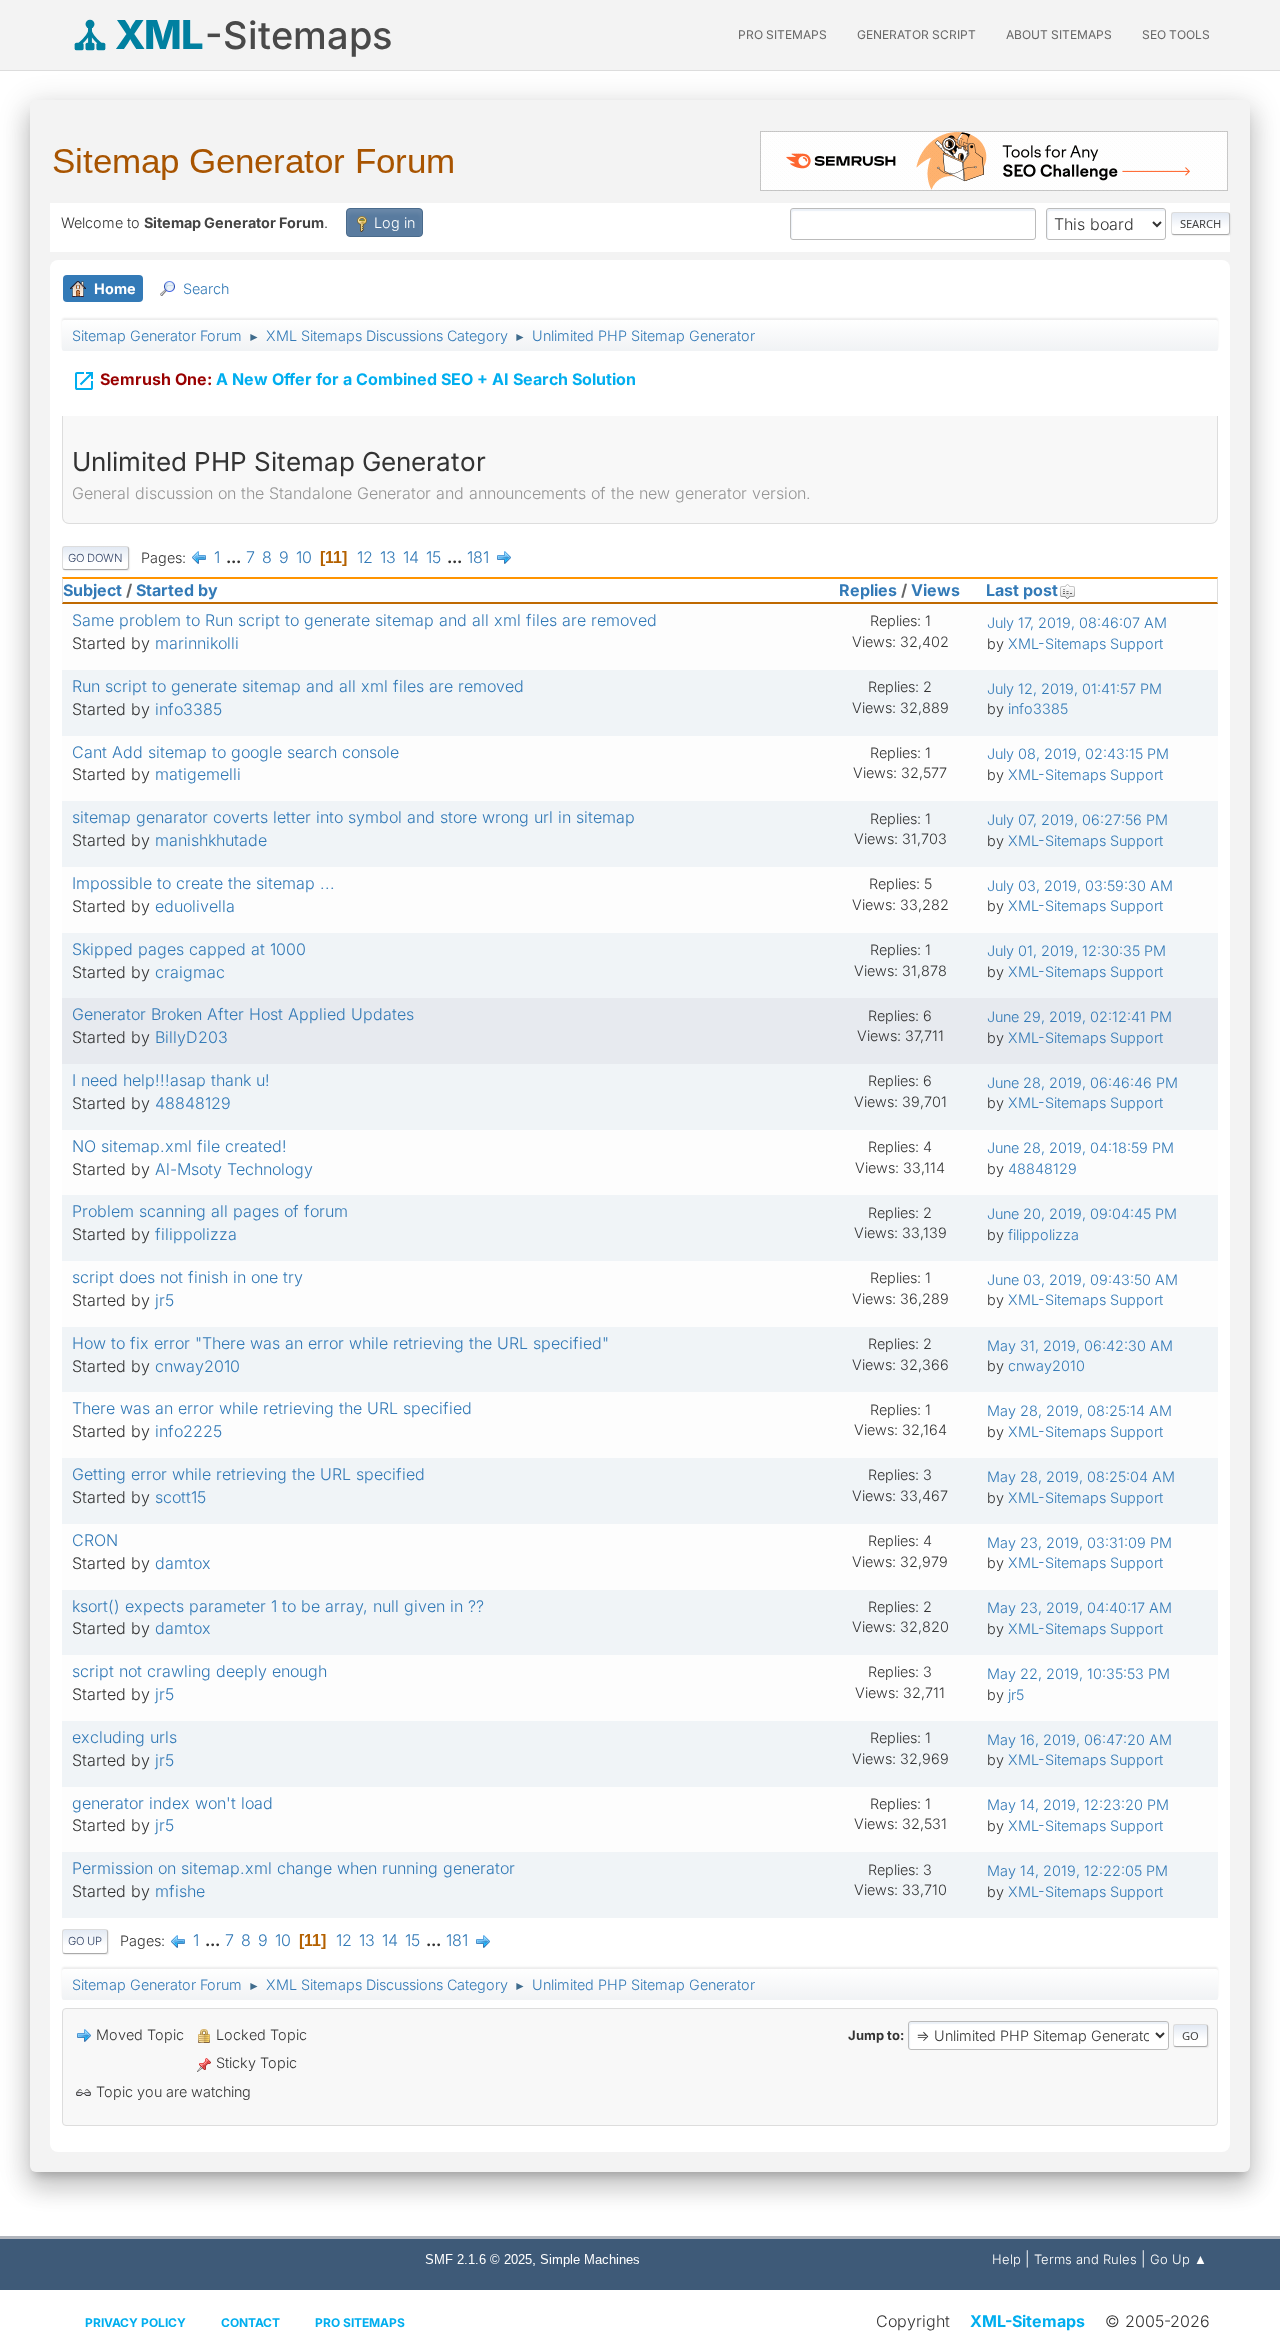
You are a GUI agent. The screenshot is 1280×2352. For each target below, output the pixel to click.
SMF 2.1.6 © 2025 (478, 2259)
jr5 (164, 1300)
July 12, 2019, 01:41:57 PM (1074, 688)
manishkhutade (211, 840)
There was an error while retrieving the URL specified (272, 1408)
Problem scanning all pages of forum (210, 1211)
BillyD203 (191, 1037)
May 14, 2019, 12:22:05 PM (1077, 1870)
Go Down (95, 558)
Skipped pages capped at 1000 (189, 949)
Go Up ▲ (1178, 2259)
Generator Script (916, 34)
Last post (1022, 590)
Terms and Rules (1085, 2259)
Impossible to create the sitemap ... (203, 883)
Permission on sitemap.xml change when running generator (293, 1868)
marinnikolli (197, 643)
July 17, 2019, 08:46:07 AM (1077, 622)
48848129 (193, 1103)
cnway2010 (197, 1366)
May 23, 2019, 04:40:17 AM (1079, 1607)
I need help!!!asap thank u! (171, 1080)
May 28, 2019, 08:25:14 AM (1079, 1410)
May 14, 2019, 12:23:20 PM (1078, 1804)
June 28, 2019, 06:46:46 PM (1082, 1082)
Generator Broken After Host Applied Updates (243, 1014)
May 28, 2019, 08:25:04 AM (1081, 1476)
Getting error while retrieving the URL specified (248, 1474)
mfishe (180, 1891)
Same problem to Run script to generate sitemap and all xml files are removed (364, 620)
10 (304, 557)
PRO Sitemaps (782, 34)
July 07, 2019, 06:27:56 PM (1077, 819)
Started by (177, 590)
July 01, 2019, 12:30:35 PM (1076, 950)
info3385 (188, 709)
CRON (95, 1540)
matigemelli (198, 774)
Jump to (874, 2035)
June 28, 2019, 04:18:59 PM (1080, 1147)
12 (365, 557)
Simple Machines (590, 2259)
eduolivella (195, 906)
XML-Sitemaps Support (1085, 643)
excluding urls (124, 1737)
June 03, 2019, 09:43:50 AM (1082, 1279)
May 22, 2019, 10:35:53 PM (1078, 1673)
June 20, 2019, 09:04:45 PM (1082, 1213)
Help (1006, 2259)
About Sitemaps (1059, 34)
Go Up (85, 1941)
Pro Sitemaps (360, 2322)
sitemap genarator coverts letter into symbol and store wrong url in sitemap (353, 817)
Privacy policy (135, 2322)
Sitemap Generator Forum (253, 160)
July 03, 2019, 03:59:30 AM (1080, 885)
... (235, 557)
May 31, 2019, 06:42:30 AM (1080, 1345)
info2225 (188, 1431)
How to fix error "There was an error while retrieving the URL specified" (340, 1343)
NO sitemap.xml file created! (179, 1146)
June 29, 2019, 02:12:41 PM (1079, 1016)
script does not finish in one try (187, 1277)
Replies (868, 590)
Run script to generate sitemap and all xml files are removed (298, 686)
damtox (183, 1563)
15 (433, 557)
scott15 (180, 1497)
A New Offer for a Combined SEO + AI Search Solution (354, 381)
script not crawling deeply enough (199, 1671)
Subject (92, 590)
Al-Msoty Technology (234, 1169)
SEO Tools (1176, 34)
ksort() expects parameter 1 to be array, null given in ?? (278, 1606)
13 (388, 557)
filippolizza (196, 1234)
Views (935, 590)
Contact (250, 2322)
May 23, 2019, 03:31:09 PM (1079, 1542)
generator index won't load (172, 1803)
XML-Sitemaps (1027, 2321)
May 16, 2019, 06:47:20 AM (1079, 1739)
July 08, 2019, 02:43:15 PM (1078, 753)
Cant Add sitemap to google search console (235, 752)
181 (478, 557)
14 (411, 557)
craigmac (190, 972)
